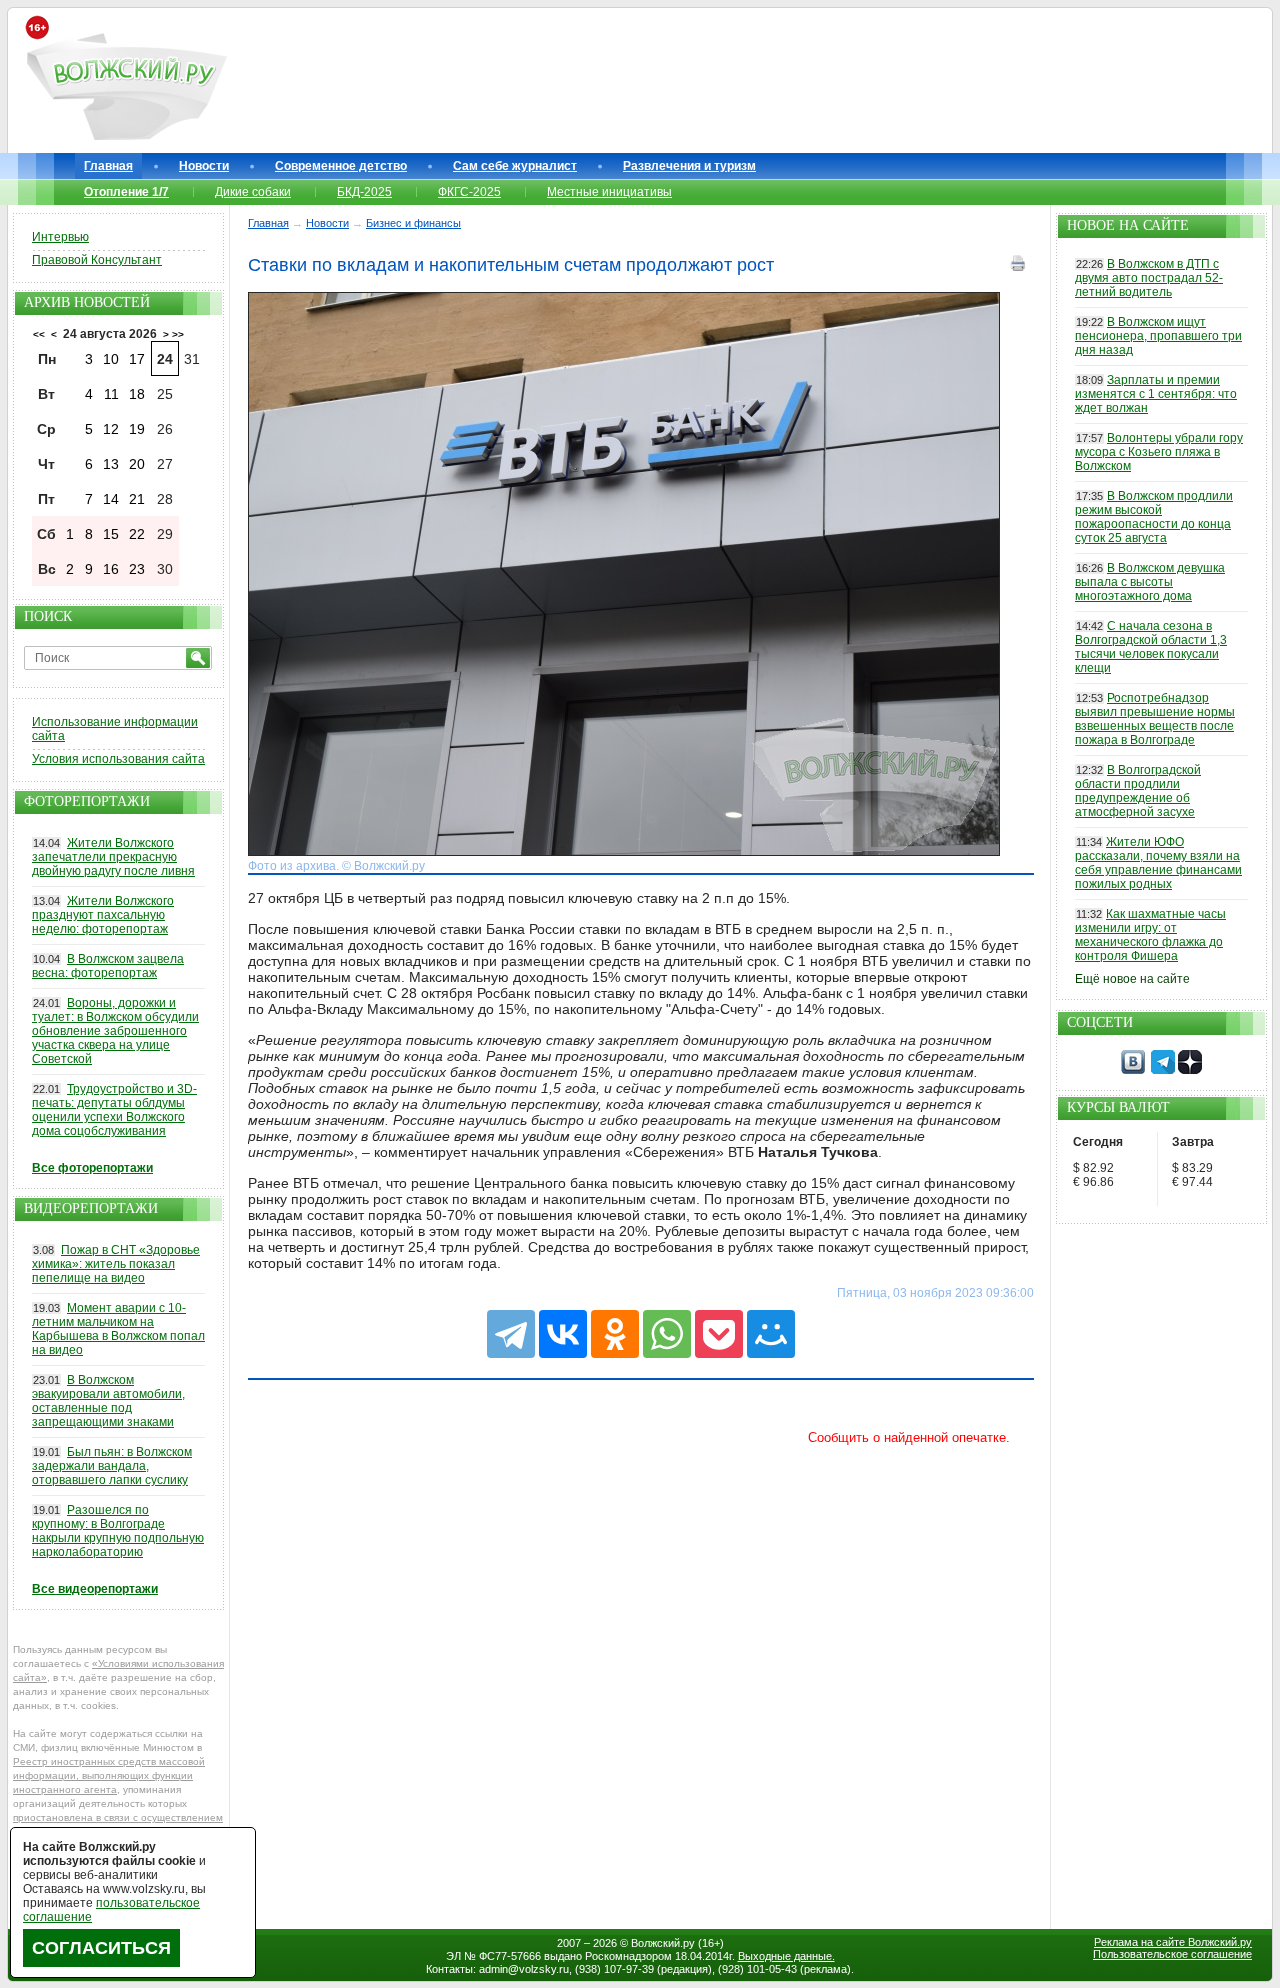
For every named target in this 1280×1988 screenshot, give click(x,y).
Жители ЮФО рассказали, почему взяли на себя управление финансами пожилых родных (1158, 863)
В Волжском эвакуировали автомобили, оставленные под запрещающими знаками (108, 1401)
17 (137, 359)
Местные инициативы (609, 192)
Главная (108, 166)
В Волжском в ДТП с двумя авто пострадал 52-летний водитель (1149, 278)
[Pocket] (719, 1334)
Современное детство (341, 166)
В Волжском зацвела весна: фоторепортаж (108, 966)
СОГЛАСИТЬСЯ (101, 1948)
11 (111, 394)
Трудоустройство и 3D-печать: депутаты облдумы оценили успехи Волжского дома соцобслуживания (114, 1110)
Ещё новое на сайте (1132, 979)
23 (137, 569)
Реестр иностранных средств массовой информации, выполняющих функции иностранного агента (109, 1775)
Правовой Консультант (97, 260)
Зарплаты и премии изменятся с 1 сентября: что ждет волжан (1156, 394)
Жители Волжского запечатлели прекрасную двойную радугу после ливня (113, 857)
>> (178, 334)
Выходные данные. (786, 1956)
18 (137, 394)
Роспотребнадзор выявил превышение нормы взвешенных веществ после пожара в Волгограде (1155, 719)
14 (111, 499)
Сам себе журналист (515, 166)
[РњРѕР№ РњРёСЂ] (771, 1334)
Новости (204, 166)
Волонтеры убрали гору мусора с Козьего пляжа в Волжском (1159, 452)
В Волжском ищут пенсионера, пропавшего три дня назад (1158, 336)
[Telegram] (511, 1334)
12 (111, 429)
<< (39, 334)
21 (137, 499)
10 (111, 359)
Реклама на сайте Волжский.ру (1173, 1942)
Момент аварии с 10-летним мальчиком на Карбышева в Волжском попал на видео (118, 1329)
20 (137, 464)
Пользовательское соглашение (1172, 1954)
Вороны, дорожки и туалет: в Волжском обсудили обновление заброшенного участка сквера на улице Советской (115, 1031)
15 (111, 534)
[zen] (1190, 1070)
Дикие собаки (253, 192)
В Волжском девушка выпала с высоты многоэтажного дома (1150, 582)
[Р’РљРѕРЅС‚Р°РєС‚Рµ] (563, 1334)
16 (111, 569)
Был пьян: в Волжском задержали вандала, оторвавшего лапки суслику (112, 1466)
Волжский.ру (663, 1943)
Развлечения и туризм (689, 166)
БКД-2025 (364, 192)
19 (137, 429)
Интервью (60, 237)
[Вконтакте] (1133, 1070)
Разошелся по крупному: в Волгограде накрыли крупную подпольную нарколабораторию (118, 1531)
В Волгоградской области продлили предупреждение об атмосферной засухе (1138, 791)
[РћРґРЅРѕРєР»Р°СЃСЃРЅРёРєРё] (615, 1334)
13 (111, 464)
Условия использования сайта (118, 759)
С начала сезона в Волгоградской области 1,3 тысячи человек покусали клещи (1151, 647)
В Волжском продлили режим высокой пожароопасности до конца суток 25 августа (1154, 517)
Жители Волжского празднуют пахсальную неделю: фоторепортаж (103, 915)
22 (137, 534)
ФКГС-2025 (469, 192)
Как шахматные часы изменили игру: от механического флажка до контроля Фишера (1150, 935)
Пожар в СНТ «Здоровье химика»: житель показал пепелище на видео (116, 1264)
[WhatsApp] (667, 1334)
